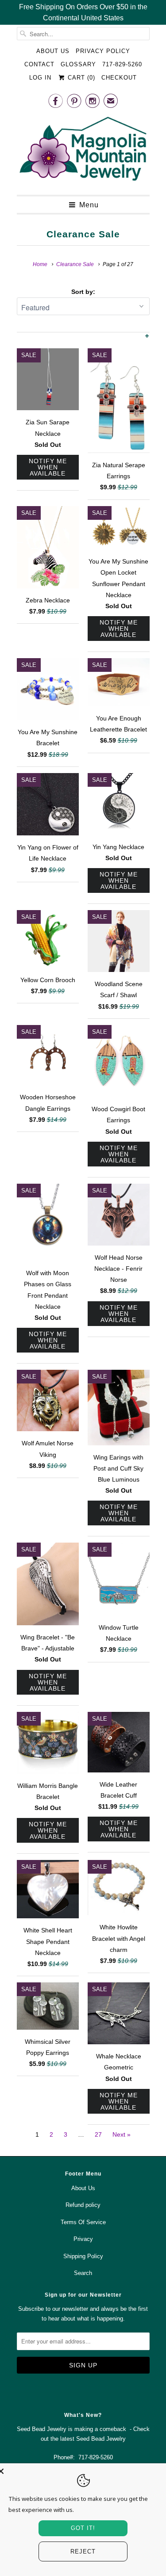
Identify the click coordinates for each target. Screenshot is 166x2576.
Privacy (83, 2239)
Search (83, 2273)
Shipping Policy (83, 2256)
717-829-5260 (122, 64)
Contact (39, 64)
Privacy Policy (103, 51)
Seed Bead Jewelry (101, 2439)
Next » (122, 2134)
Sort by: (83, 292)
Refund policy (83, 2205)
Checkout (119, 78)
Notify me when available (48, 467)
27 (98, 2134)
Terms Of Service (83, 2222)
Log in (40, 78)
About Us (53, 51)
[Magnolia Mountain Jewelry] (83, 151)
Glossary (78, 64)
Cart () (80, 78)
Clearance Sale (83, 234)
